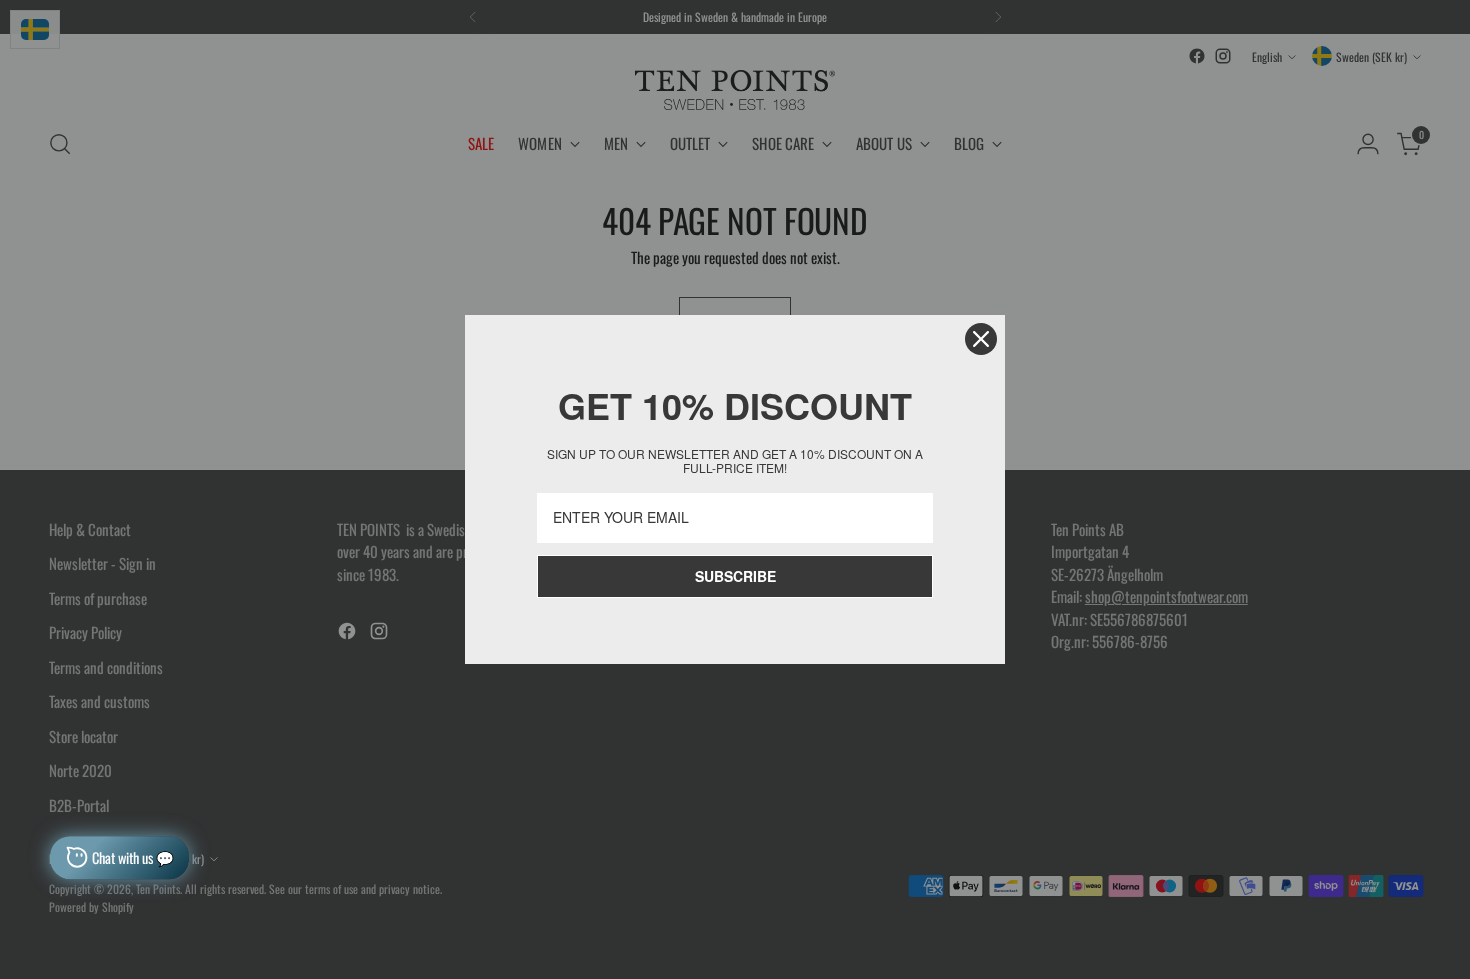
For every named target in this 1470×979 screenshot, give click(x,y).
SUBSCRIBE (735, 576)
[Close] (981, 339)
